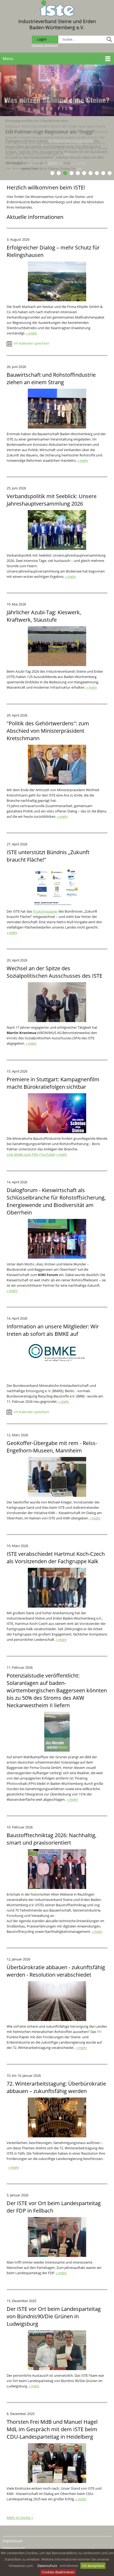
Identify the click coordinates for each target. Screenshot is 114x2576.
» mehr (32, 333)
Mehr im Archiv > (20, 2518)
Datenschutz (47, 2566)
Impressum (12, 2541)
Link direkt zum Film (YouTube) (31, 1154)
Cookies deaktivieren (58, 2572)
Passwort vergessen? (45, 45)
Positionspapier (45, 911)
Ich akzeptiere (93, 2566)
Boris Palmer (53, 163)
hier (67, 154)
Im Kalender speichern (31, 343)
